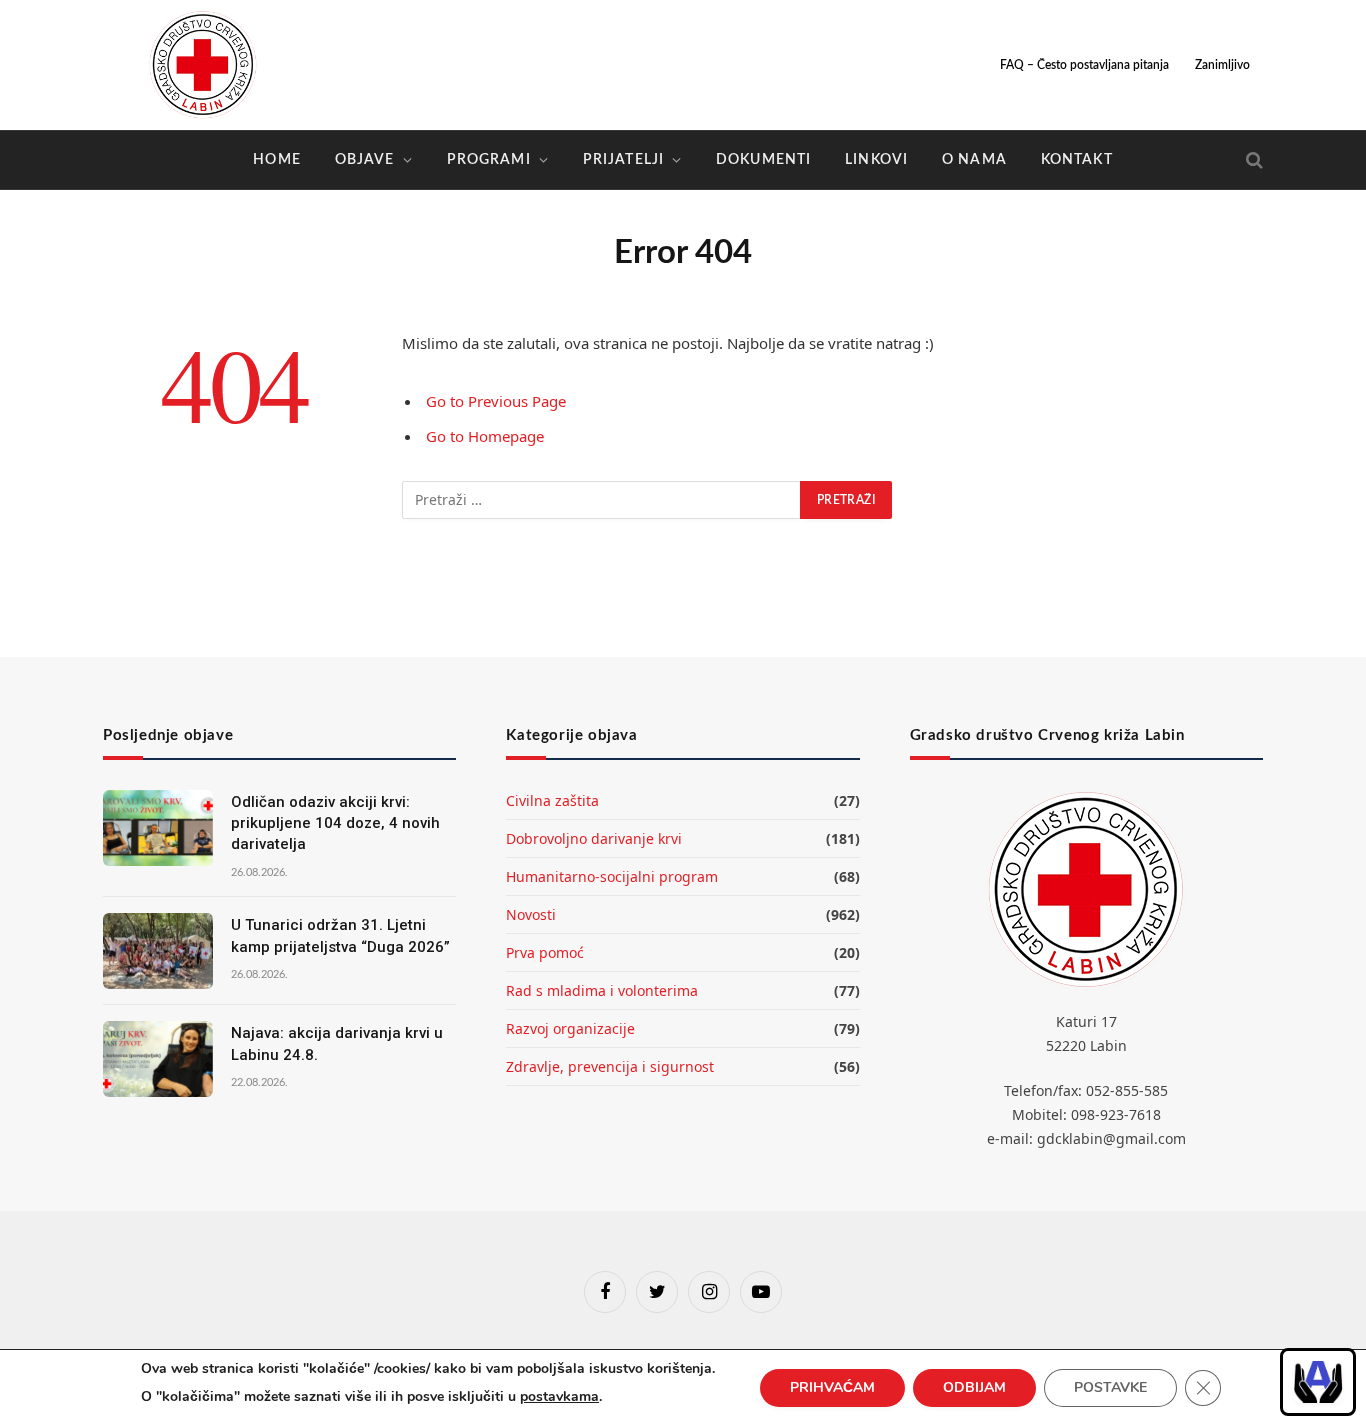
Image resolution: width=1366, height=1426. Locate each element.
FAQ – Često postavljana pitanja (1084, 65)
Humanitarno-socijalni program (612, 876)
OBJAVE (365, 160)
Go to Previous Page (496, 401)
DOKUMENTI (763, 160)
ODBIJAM (974, 1387)
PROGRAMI (489, 160)
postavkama (559, 1396)
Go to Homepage (485, 436)
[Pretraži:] (602, 500)
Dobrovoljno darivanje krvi (594, 838)
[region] (1318, 1382)
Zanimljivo (1222, 65)
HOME (276, 160)
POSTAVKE (1110, 1387)
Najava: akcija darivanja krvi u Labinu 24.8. (337, 1043)
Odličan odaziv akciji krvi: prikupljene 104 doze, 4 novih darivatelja (335, 823)
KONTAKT (1077, 160)
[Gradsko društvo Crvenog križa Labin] (203, 65)
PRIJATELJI (623, 160)
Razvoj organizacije (570, 1028)
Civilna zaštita (552, 800)
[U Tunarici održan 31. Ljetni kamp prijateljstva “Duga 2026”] (158, 951)
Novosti (531, 914)
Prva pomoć (545, 952)
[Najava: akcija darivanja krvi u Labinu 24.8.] (158, 1059)
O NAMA (974, 160)
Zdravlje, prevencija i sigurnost (610, 1066)
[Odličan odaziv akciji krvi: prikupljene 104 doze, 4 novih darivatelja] (158, 828)
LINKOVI (876, 160)
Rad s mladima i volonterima (602, 990)
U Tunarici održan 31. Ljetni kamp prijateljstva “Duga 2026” (340, 935)
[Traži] (1252, 160)
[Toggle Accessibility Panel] (1318, 1382)
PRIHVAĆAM (832, 1387)
